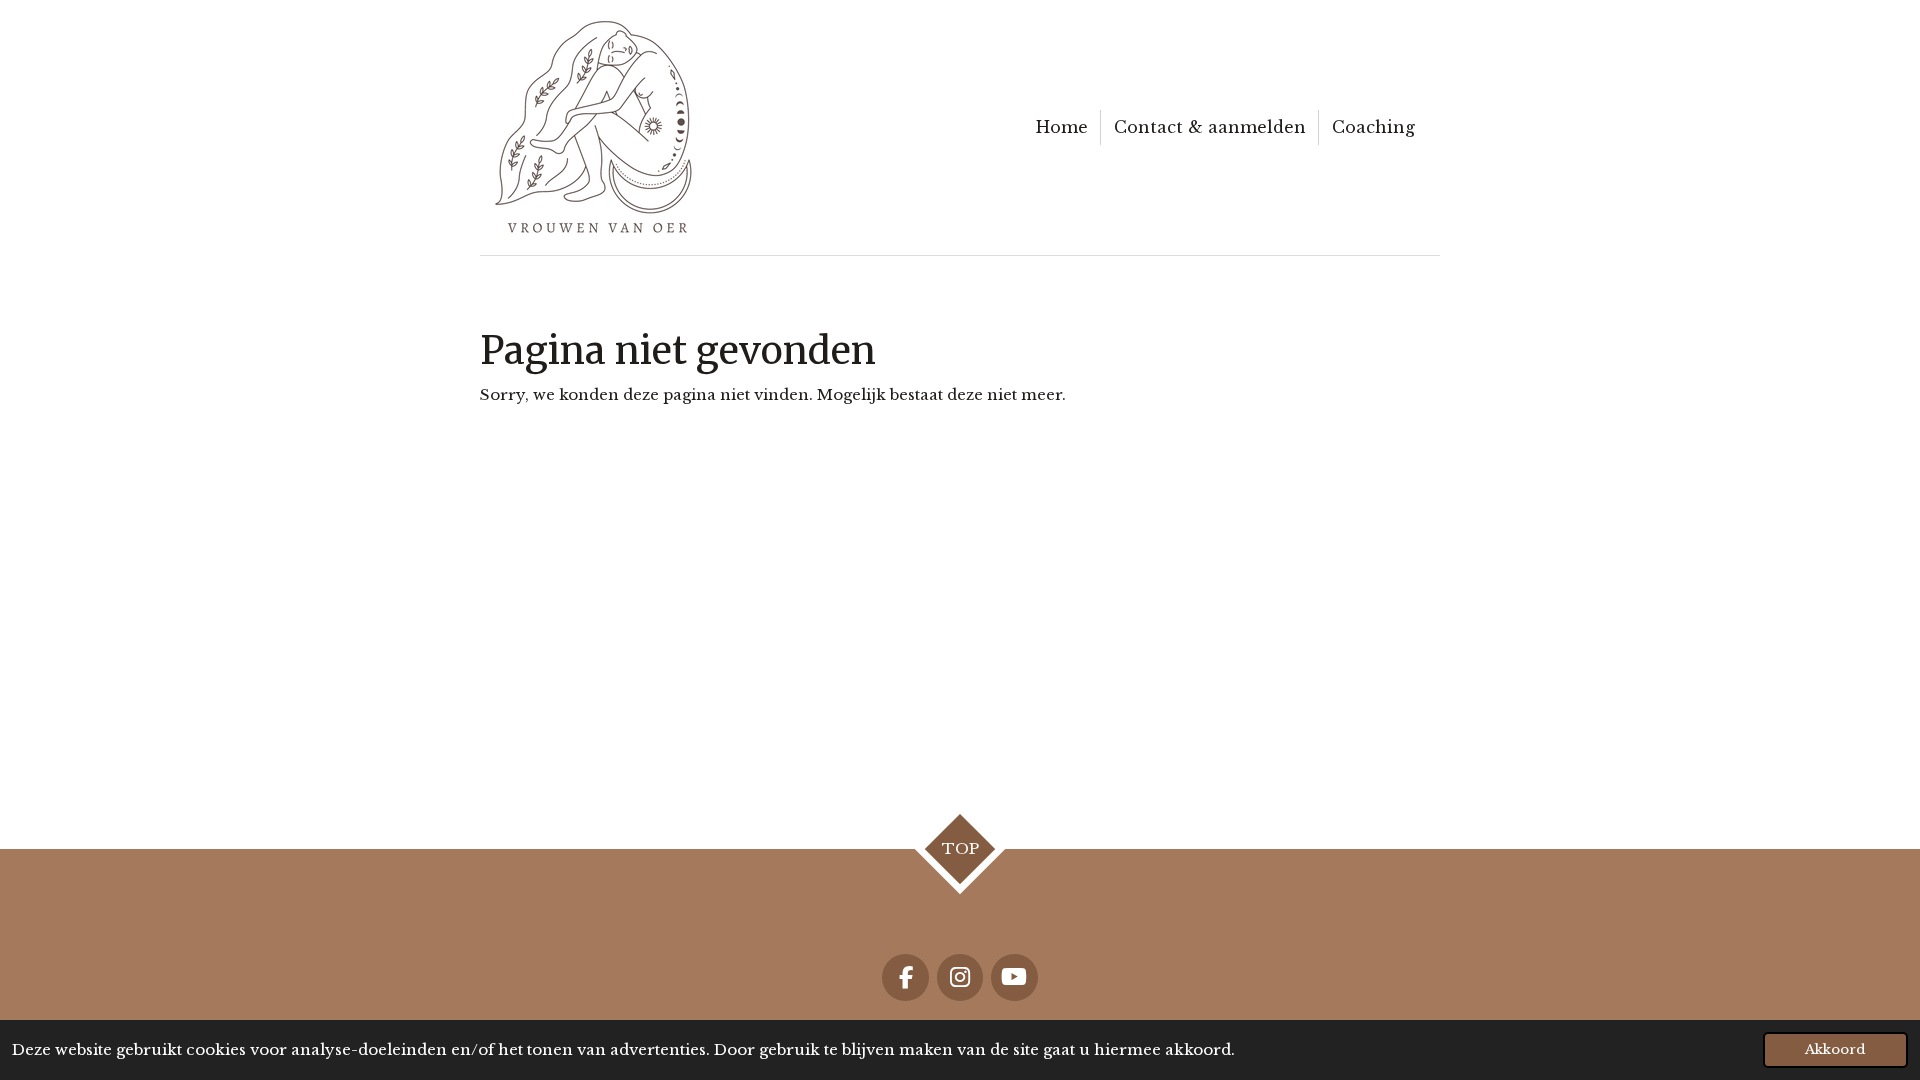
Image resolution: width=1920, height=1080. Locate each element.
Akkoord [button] (1835, 1049)
